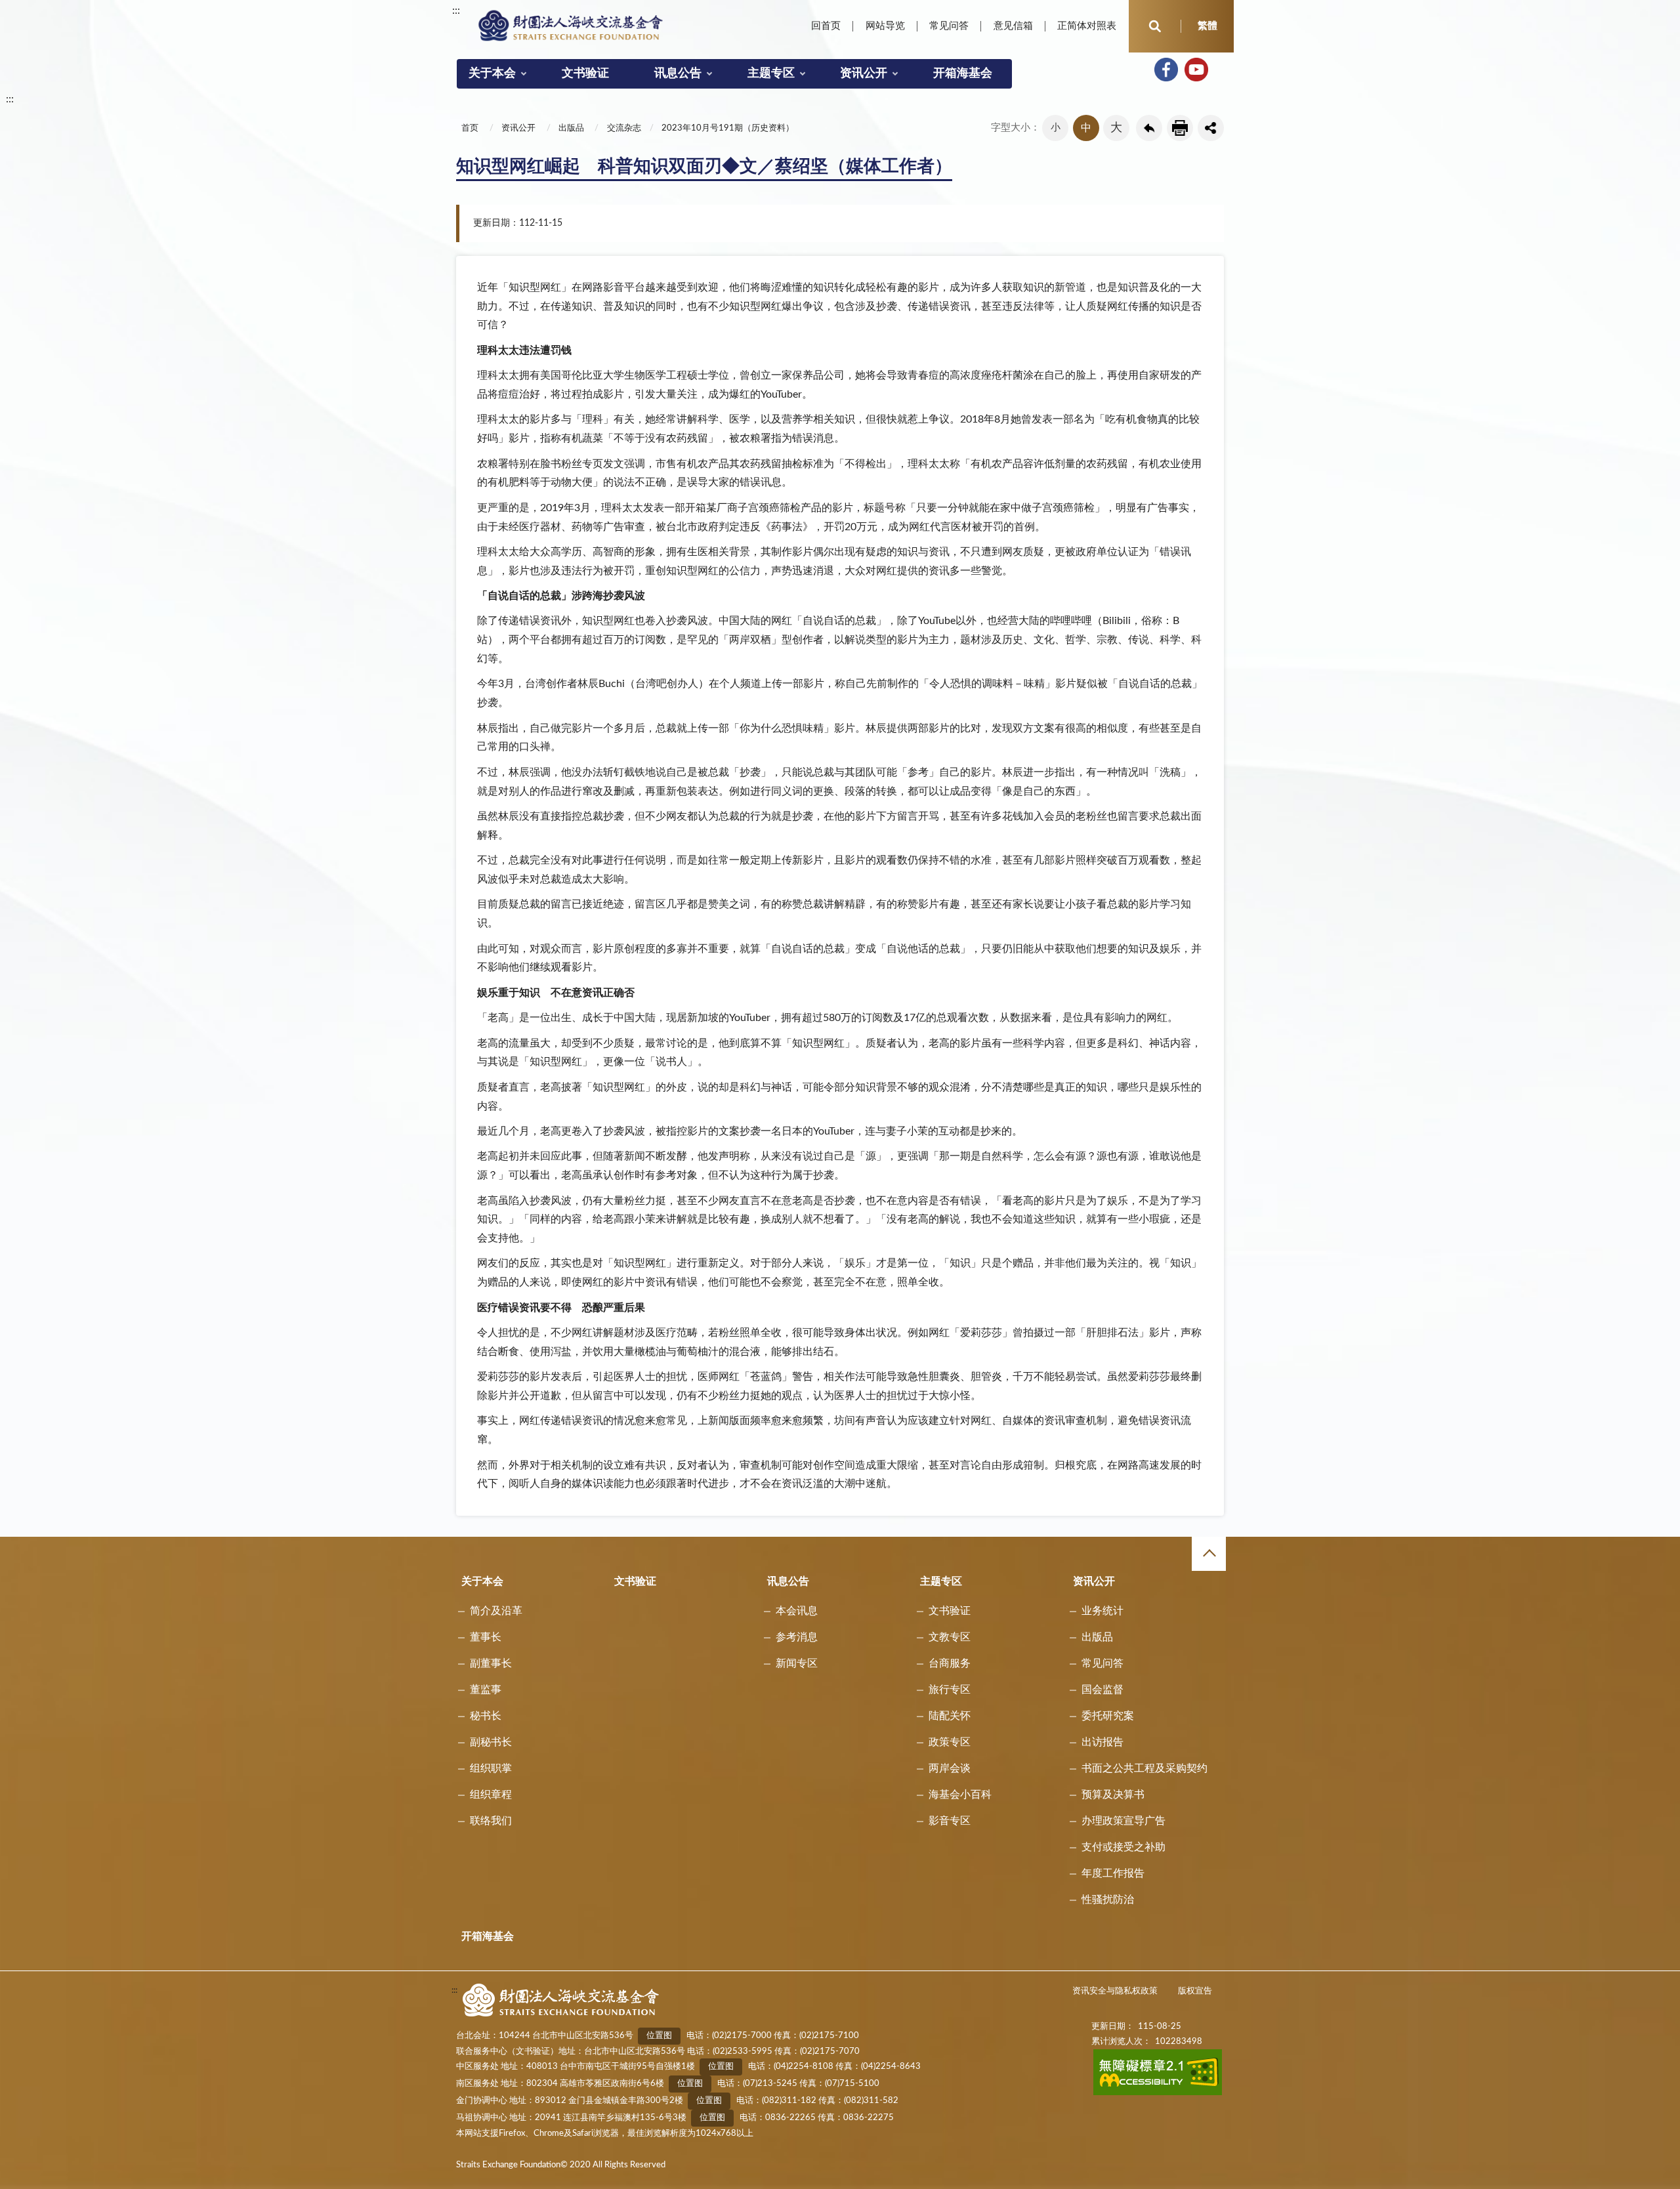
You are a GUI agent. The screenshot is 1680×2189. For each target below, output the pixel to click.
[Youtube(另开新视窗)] (1196, 70)
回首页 (826, 26)
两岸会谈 (950, 1768)
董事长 (486, 1637)
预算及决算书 (1113, 1795)
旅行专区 (950, 1690)
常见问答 (949, 26)
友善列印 (1180, 128)
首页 (470, 128)
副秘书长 (491, 1742)
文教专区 (950, 1637)
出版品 (571, 128)
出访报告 (1102, 1742)
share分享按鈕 (1211, 128)
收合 (1209, 1554)
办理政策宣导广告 (1123, 1821)
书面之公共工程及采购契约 (1144, 1768)
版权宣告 (1195, 1991)
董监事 (486, 1690)
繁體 (1207, 26)
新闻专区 (797, 1663)
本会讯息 (797, 1611)
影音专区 (950, 1821)
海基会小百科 (960, 1795)
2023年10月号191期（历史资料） (728, 128)
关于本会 (492, 73)
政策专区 (950, 1742)
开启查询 (1155, 26)
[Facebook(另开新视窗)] (1166, 70)
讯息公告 (678, 73)
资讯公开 (864, 73)
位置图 (659, 2036)
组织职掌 (491, 1768)
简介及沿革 (496, 1611)
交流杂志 (624, 128)
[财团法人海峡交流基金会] (571, 25)
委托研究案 (1108, 1716)
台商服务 (950, 1663)
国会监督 (1102, 1690)
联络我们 (491, 1821)
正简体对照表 (1087, 26)
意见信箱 (1013, 26)
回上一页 (1149, 128)
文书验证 (585, 73)
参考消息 (797, 1637)
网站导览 (885, 26)
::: (456, 10)
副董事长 (491, 1663)
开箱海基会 (963, 73)
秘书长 (486, 1716)
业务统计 (1102, 1611)
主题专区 (771, 73)
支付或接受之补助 (1123, 1847)
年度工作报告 (1113, 1873)
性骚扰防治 (1108, 1900)
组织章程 (491, 1795)
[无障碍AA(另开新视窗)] (1158, 2093)
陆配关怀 (950, 1716)
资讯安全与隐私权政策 (1115, 1991)
